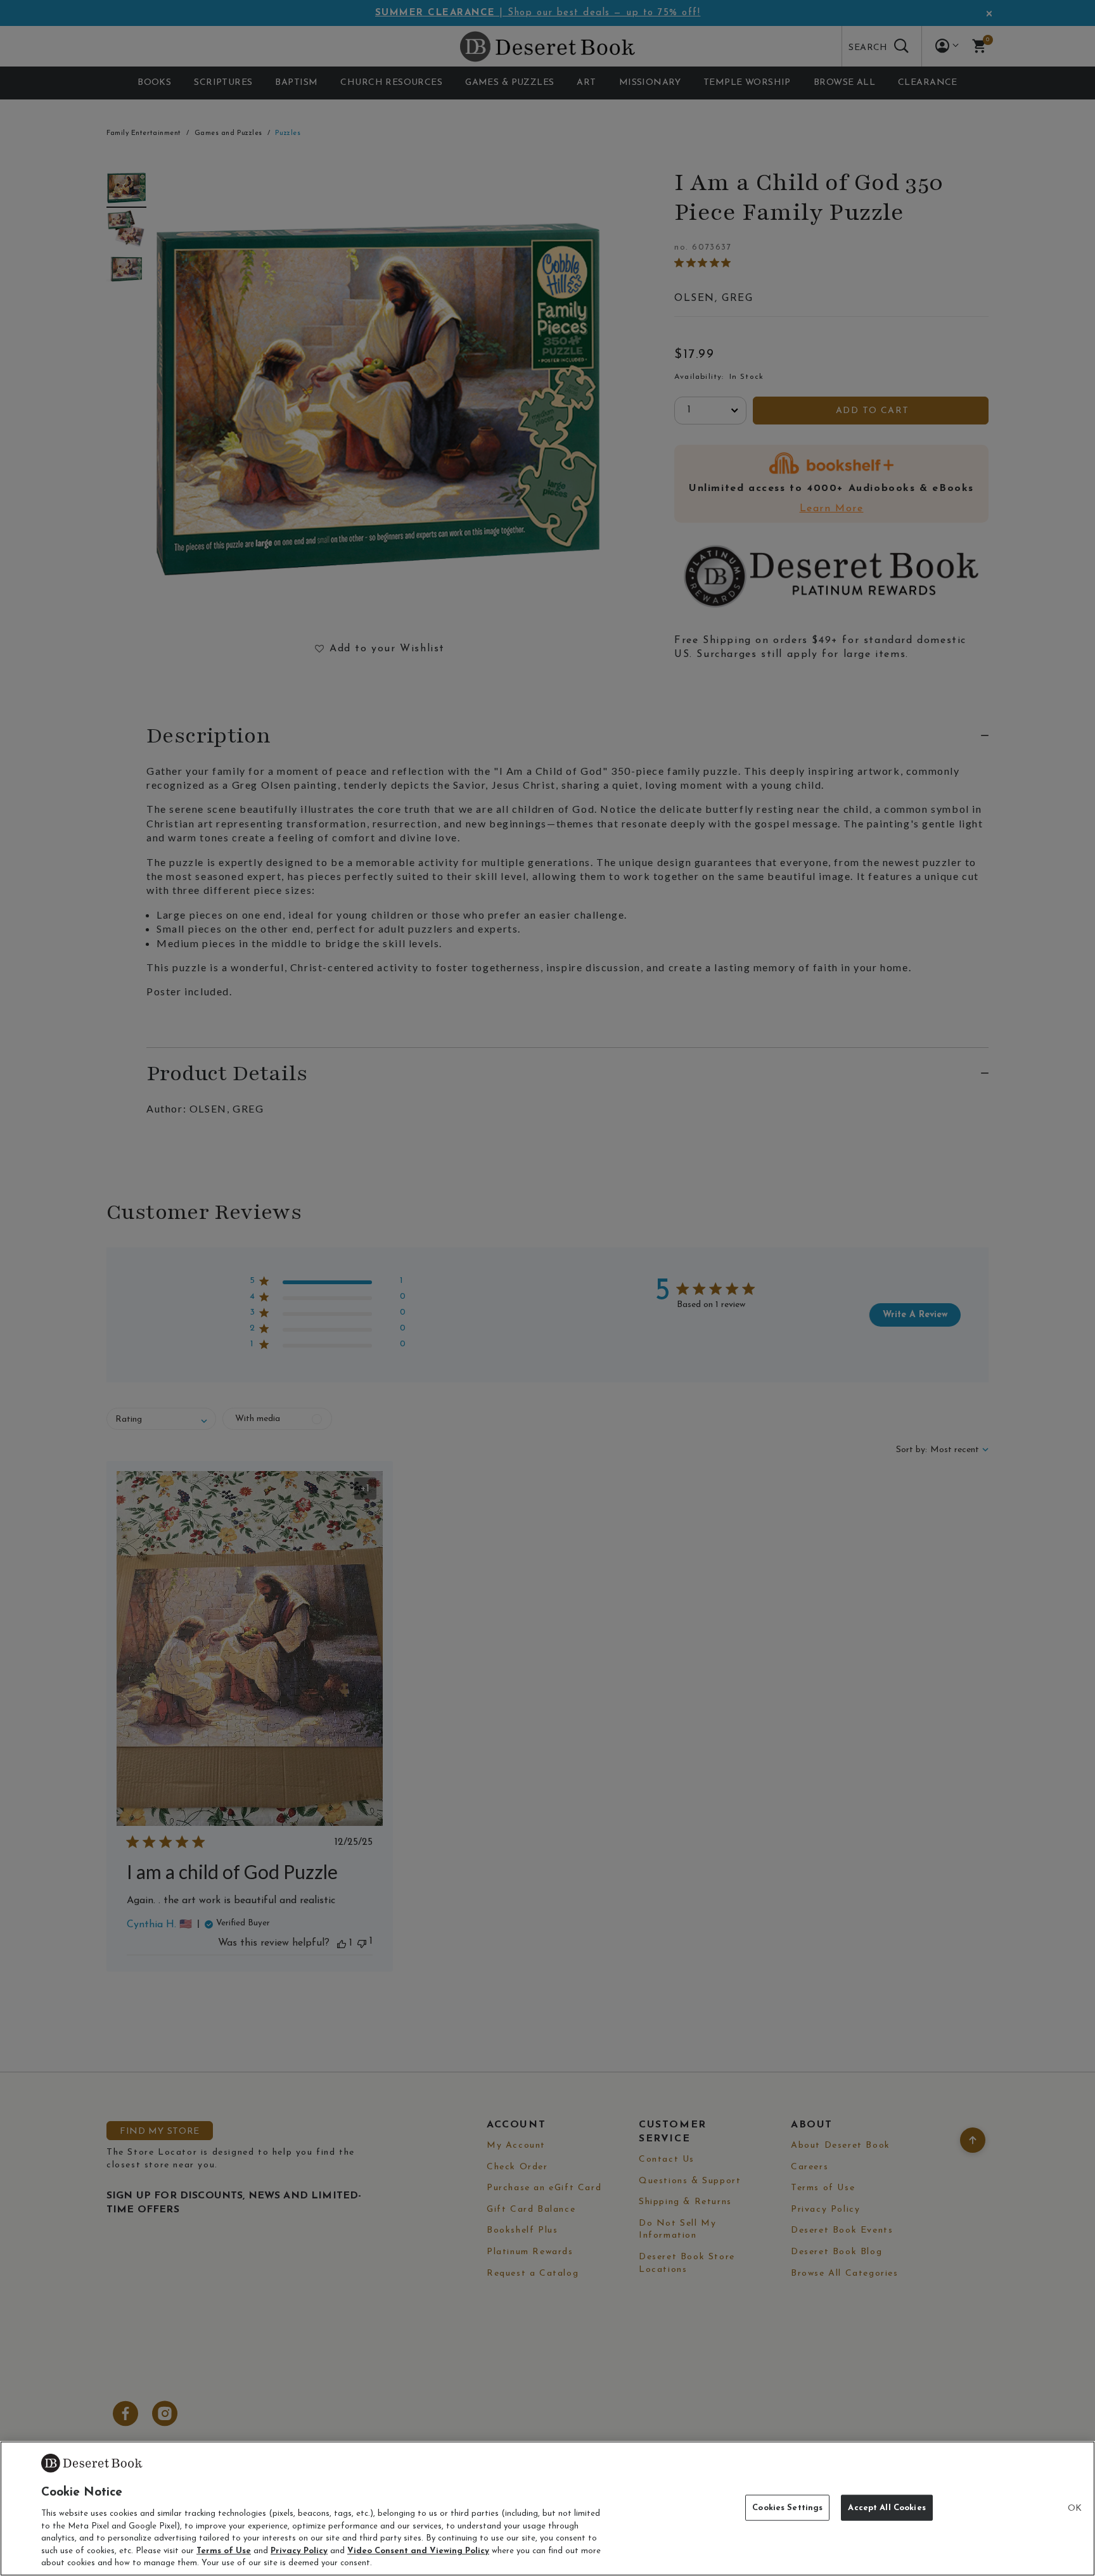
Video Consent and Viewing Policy (418, 2551)
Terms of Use (224, 2551)
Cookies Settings (787, 2507)
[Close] (1075, 2509)
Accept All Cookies (887, 2507)
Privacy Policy (299, 2551)
